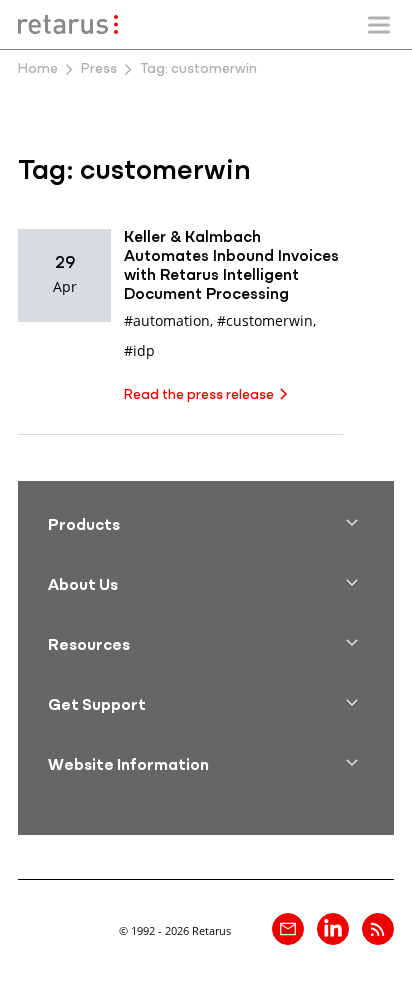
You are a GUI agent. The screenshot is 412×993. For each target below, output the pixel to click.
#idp (139, 350)
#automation (167, 320)
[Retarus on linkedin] (333, 929)
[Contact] (288, 929)
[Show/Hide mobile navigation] (379, 25)
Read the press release (199, 395)
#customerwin (265, 320)
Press (99, 69)
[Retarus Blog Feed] (378, 929)
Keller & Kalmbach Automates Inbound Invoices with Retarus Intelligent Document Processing (231, 267)
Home (38, 69)
